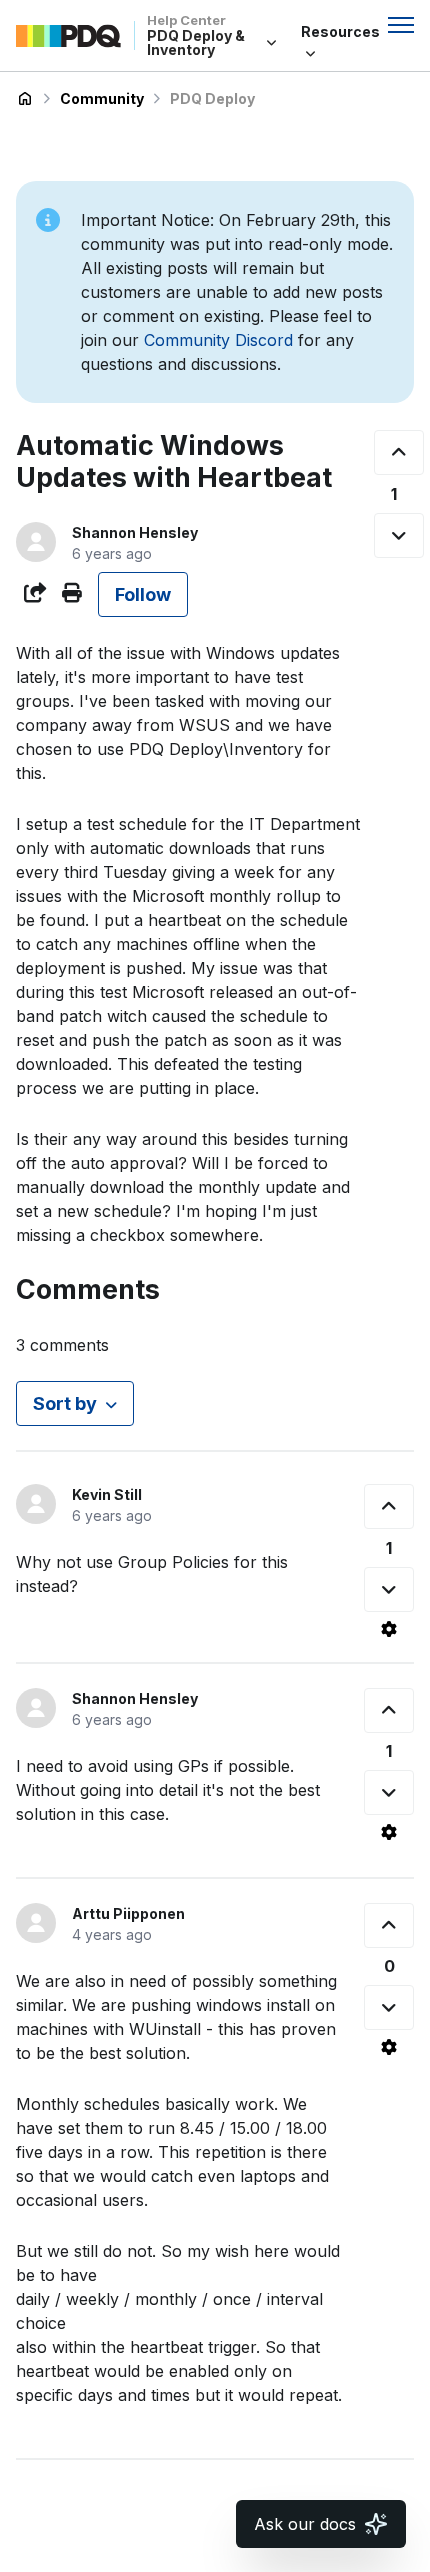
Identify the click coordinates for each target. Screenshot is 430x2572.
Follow (143, 594)
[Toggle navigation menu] (401, 25)
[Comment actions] (389, 1629)
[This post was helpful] (399, 452)
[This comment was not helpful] (389, 1589)
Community (102, 98)
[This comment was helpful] (389, 1506)
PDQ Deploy (212, 98)
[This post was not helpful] (399, 535)
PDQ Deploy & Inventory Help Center (25, 99)
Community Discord (218, 340)
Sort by (65, 1403)
